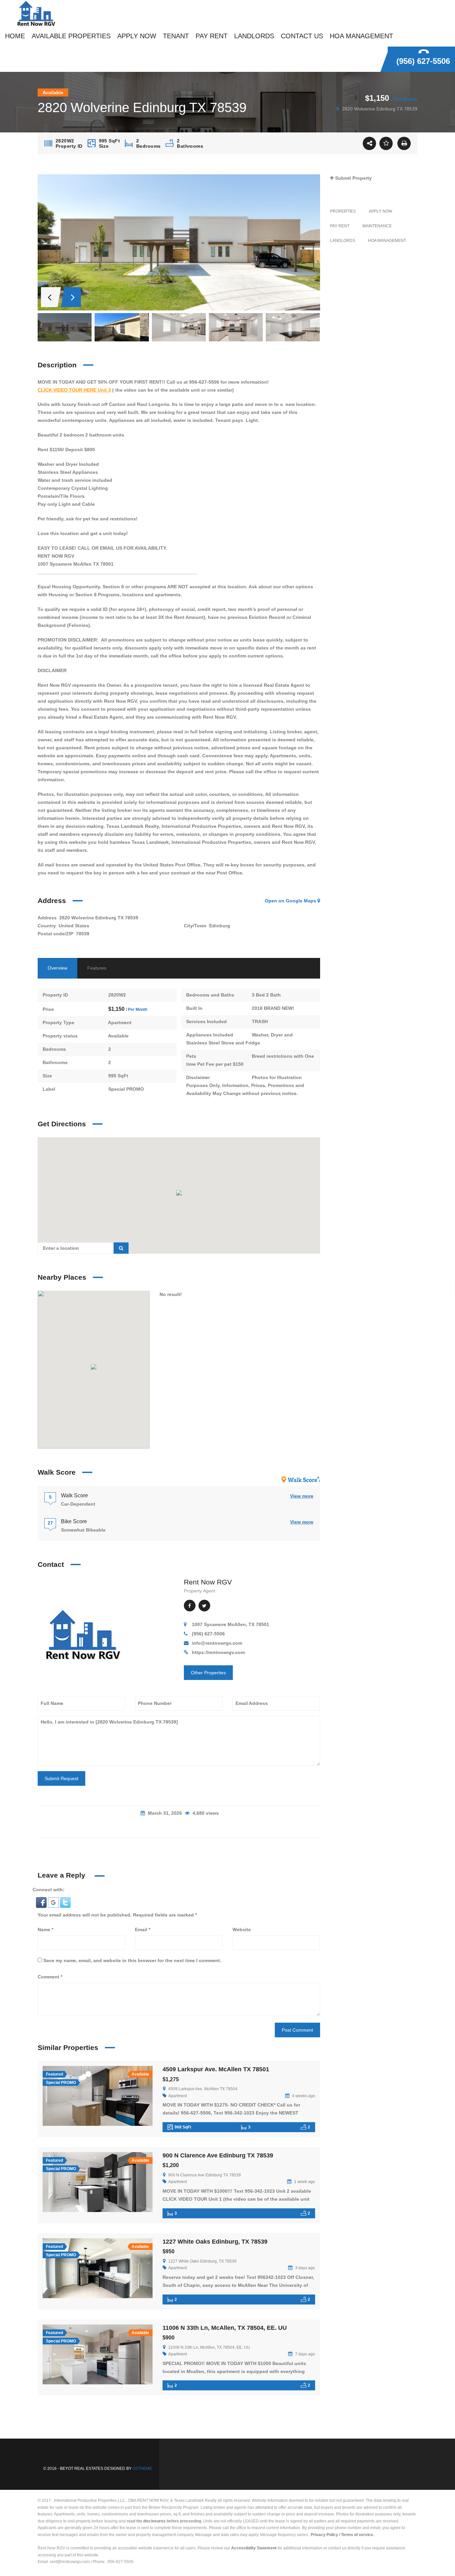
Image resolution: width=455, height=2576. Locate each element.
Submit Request (61, 1778)
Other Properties (208, 1673)
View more (302, 1496)
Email (143, 1930)
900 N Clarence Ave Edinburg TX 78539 (218, 2155)
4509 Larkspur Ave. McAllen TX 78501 (216, 2069)
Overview (57, 968)
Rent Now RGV (208, 1582)
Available (118, 1036)
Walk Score (74, 1495)
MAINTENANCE (377, 226)
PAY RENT (340, 226)
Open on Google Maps (291, 901)
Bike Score (74, 1521)
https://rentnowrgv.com (218, 1652)
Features (97, 968)
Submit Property (353, 178)
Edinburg (220, 926)
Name (45, 1930)
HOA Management (387, 241)
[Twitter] (204, 1606)
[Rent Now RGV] (83, 1634)
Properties (343, 211)
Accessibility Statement (254, 2548)
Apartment (120, 1022)
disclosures (154, 2521)
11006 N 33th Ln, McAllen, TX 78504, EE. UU (225, 2328)
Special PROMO (126, 1089)
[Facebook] (190, 1606)
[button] (42, 1902)
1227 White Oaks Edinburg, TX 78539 (215, 2242)
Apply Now (380, 211)
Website (242, 1930)
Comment (50, 1977)
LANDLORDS (343, 241)
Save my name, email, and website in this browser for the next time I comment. (132, 1960)
